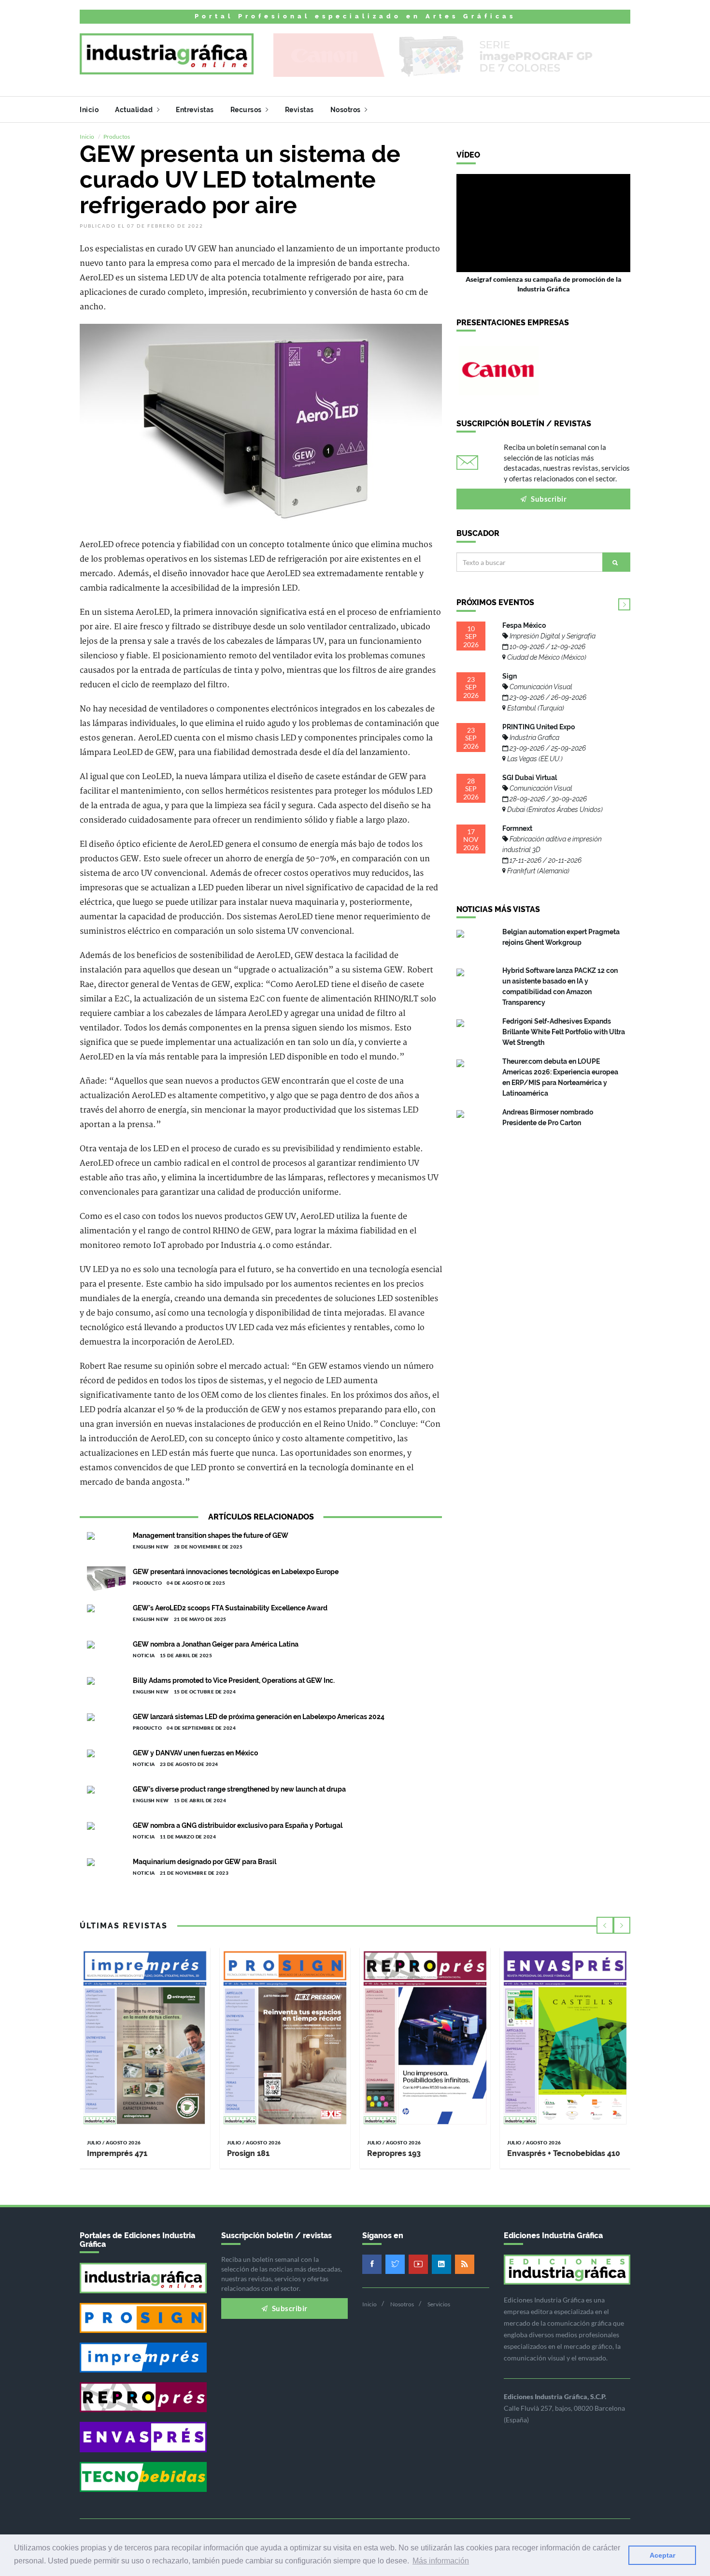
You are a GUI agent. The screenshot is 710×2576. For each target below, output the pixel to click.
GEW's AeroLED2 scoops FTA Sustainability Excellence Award (230, 1608)
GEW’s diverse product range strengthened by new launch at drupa (239, 1789)
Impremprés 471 (117, 2153)
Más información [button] (441, 2561)
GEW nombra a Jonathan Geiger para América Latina (216, 1644)
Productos (117, 137)
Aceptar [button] (662, 2555)
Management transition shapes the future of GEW (211, 1535)
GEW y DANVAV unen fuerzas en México (195, 1753)
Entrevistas (195, 110)
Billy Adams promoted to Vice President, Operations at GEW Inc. (234, 1680)
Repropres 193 (394, 2153)
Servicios (439, 2304)
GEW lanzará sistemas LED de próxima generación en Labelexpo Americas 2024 (259, 1717)
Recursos (247, 110)
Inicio (89, 110)
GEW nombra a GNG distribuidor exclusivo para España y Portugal (238, 1825)
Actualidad (135, 110)
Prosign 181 (248, 2153)
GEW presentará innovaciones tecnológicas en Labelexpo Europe (236, 1572)
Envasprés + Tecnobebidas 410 (564, 2153)
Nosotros (347, 110)
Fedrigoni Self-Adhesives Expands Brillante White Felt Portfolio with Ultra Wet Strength (564, 1032)
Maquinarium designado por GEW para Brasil (205, 1862)
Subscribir (548, 499)
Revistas (299, 110)
